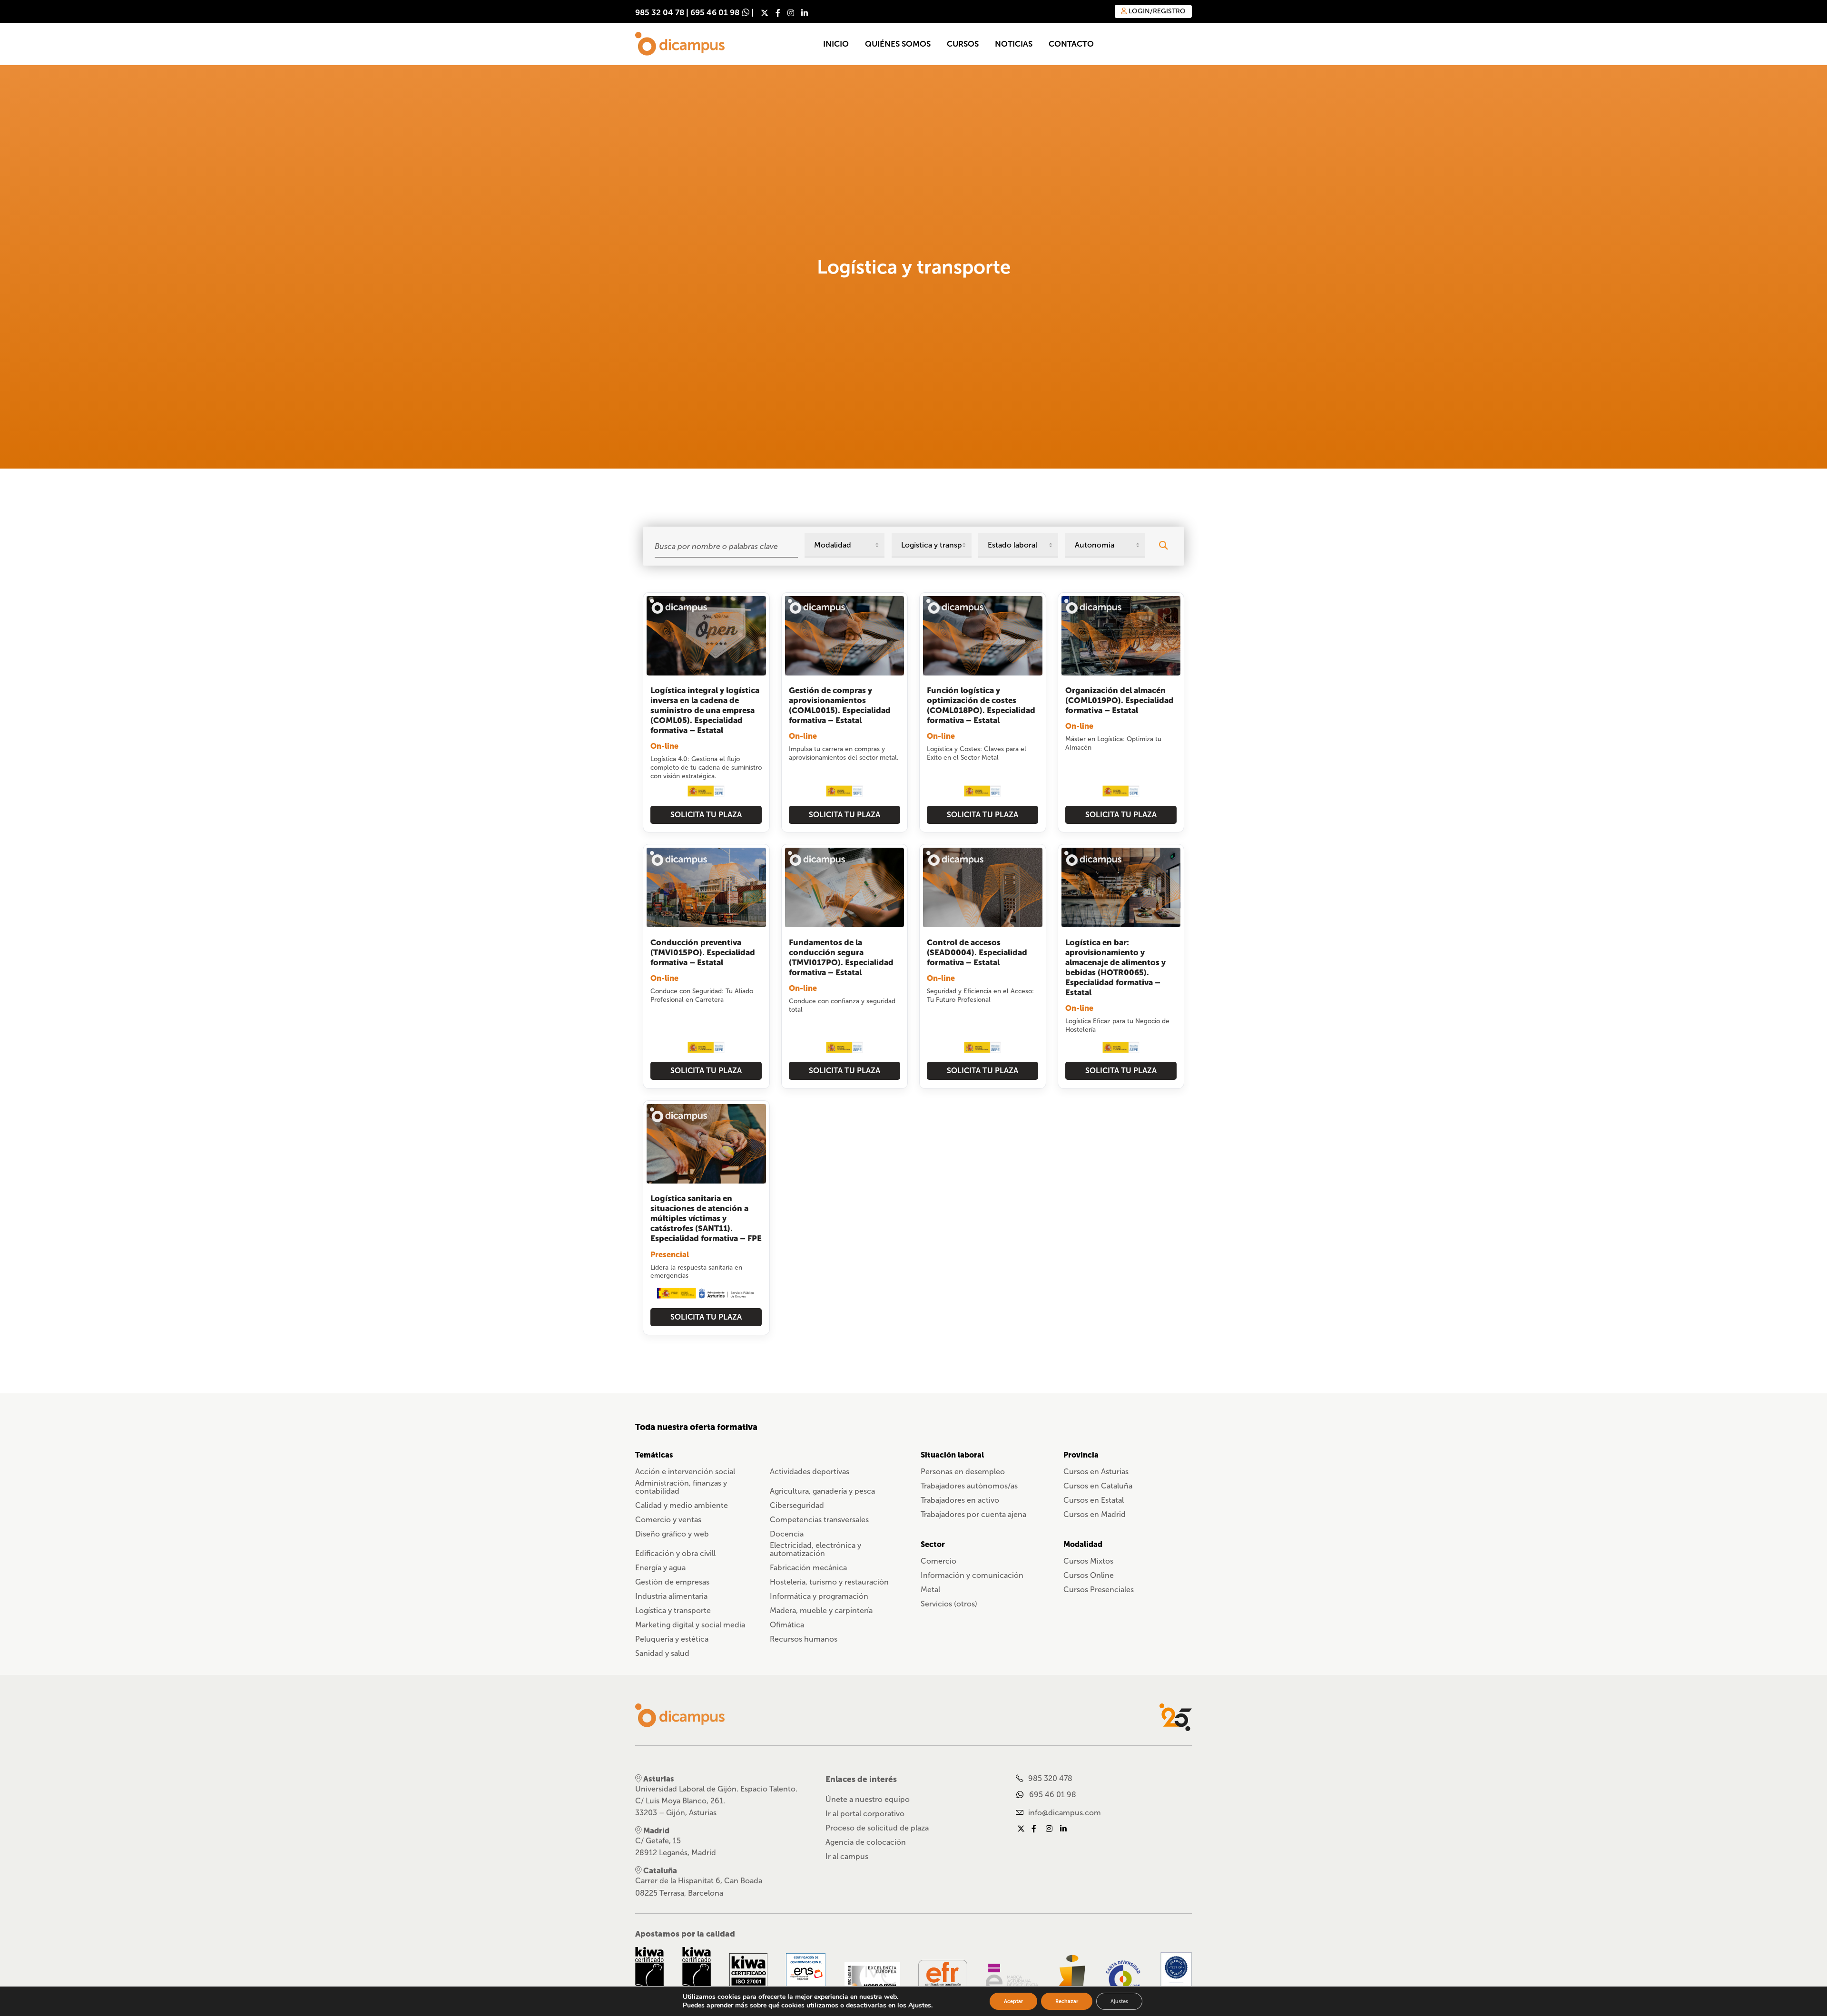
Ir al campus (847, 1856)
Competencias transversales (819, 1520)
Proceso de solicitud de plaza (877, 1828)
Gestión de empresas (672, 1582)
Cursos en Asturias (1096, 1472)
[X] (765, 13)
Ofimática (787, 1625)
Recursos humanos (804, 1639)
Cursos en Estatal (1094, 1500)
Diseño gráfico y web (672, 1534)
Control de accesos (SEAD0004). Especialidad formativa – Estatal (977, 953)
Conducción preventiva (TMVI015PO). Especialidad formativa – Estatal (703, 953)
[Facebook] (778, 13)
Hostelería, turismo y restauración (829, 1582)
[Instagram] (791, 13)
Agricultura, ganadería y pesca (822, 1491)
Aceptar (1013, 2001)
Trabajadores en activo (960, 1500)
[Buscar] (1163, 545)
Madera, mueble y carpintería (821, 1610)
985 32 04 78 (660, 13)
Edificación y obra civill (675, 1553)
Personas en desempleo (963, 1472)
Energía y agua (660, 1568)
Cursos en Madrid (1095, 1514)
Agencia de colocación (866, 1842)
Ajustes (1119, 2001)
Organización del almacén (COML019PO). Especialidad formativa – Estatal (1120, 700)
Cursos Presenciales (1099, 1590)
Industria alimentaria (671, 1596)
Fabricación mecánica (808, 1568)
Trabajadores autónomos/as (969, 1486)
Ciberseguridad (797, 1505)
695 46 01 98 (715, 13)
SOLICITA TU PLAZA (706, 815)
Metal (930, 1590)
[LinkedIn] (805, 13)
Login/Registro (1156, 11)
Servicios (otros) (949, 1604)
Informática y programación (819, 1596)
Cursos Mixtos (1088, 1561)
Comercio (938, 1561)
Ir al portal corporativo (865, 1814)
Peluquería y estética (672, 1639)
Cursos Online (1089, 1575)
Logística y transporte (673, 1610)
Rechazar (1067, 2001)
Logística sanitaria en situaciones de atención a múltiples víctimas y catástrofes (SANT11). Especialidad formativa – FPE (706, 1218)
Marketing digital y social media (690, 1625)
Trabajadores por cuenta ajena (973, 1514)
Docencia (787, 1534)
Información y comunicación (972, 1575)
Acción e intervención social (685, 1472)
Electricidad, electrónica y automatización (815, 1549)
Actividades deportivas (810, 1472)
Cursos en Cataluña (1098, 1486)
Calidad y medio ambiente (682, 1505)
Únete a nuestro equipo (868, 1799)
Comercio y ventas (668, 1520)
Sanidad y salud (662, 1653)
